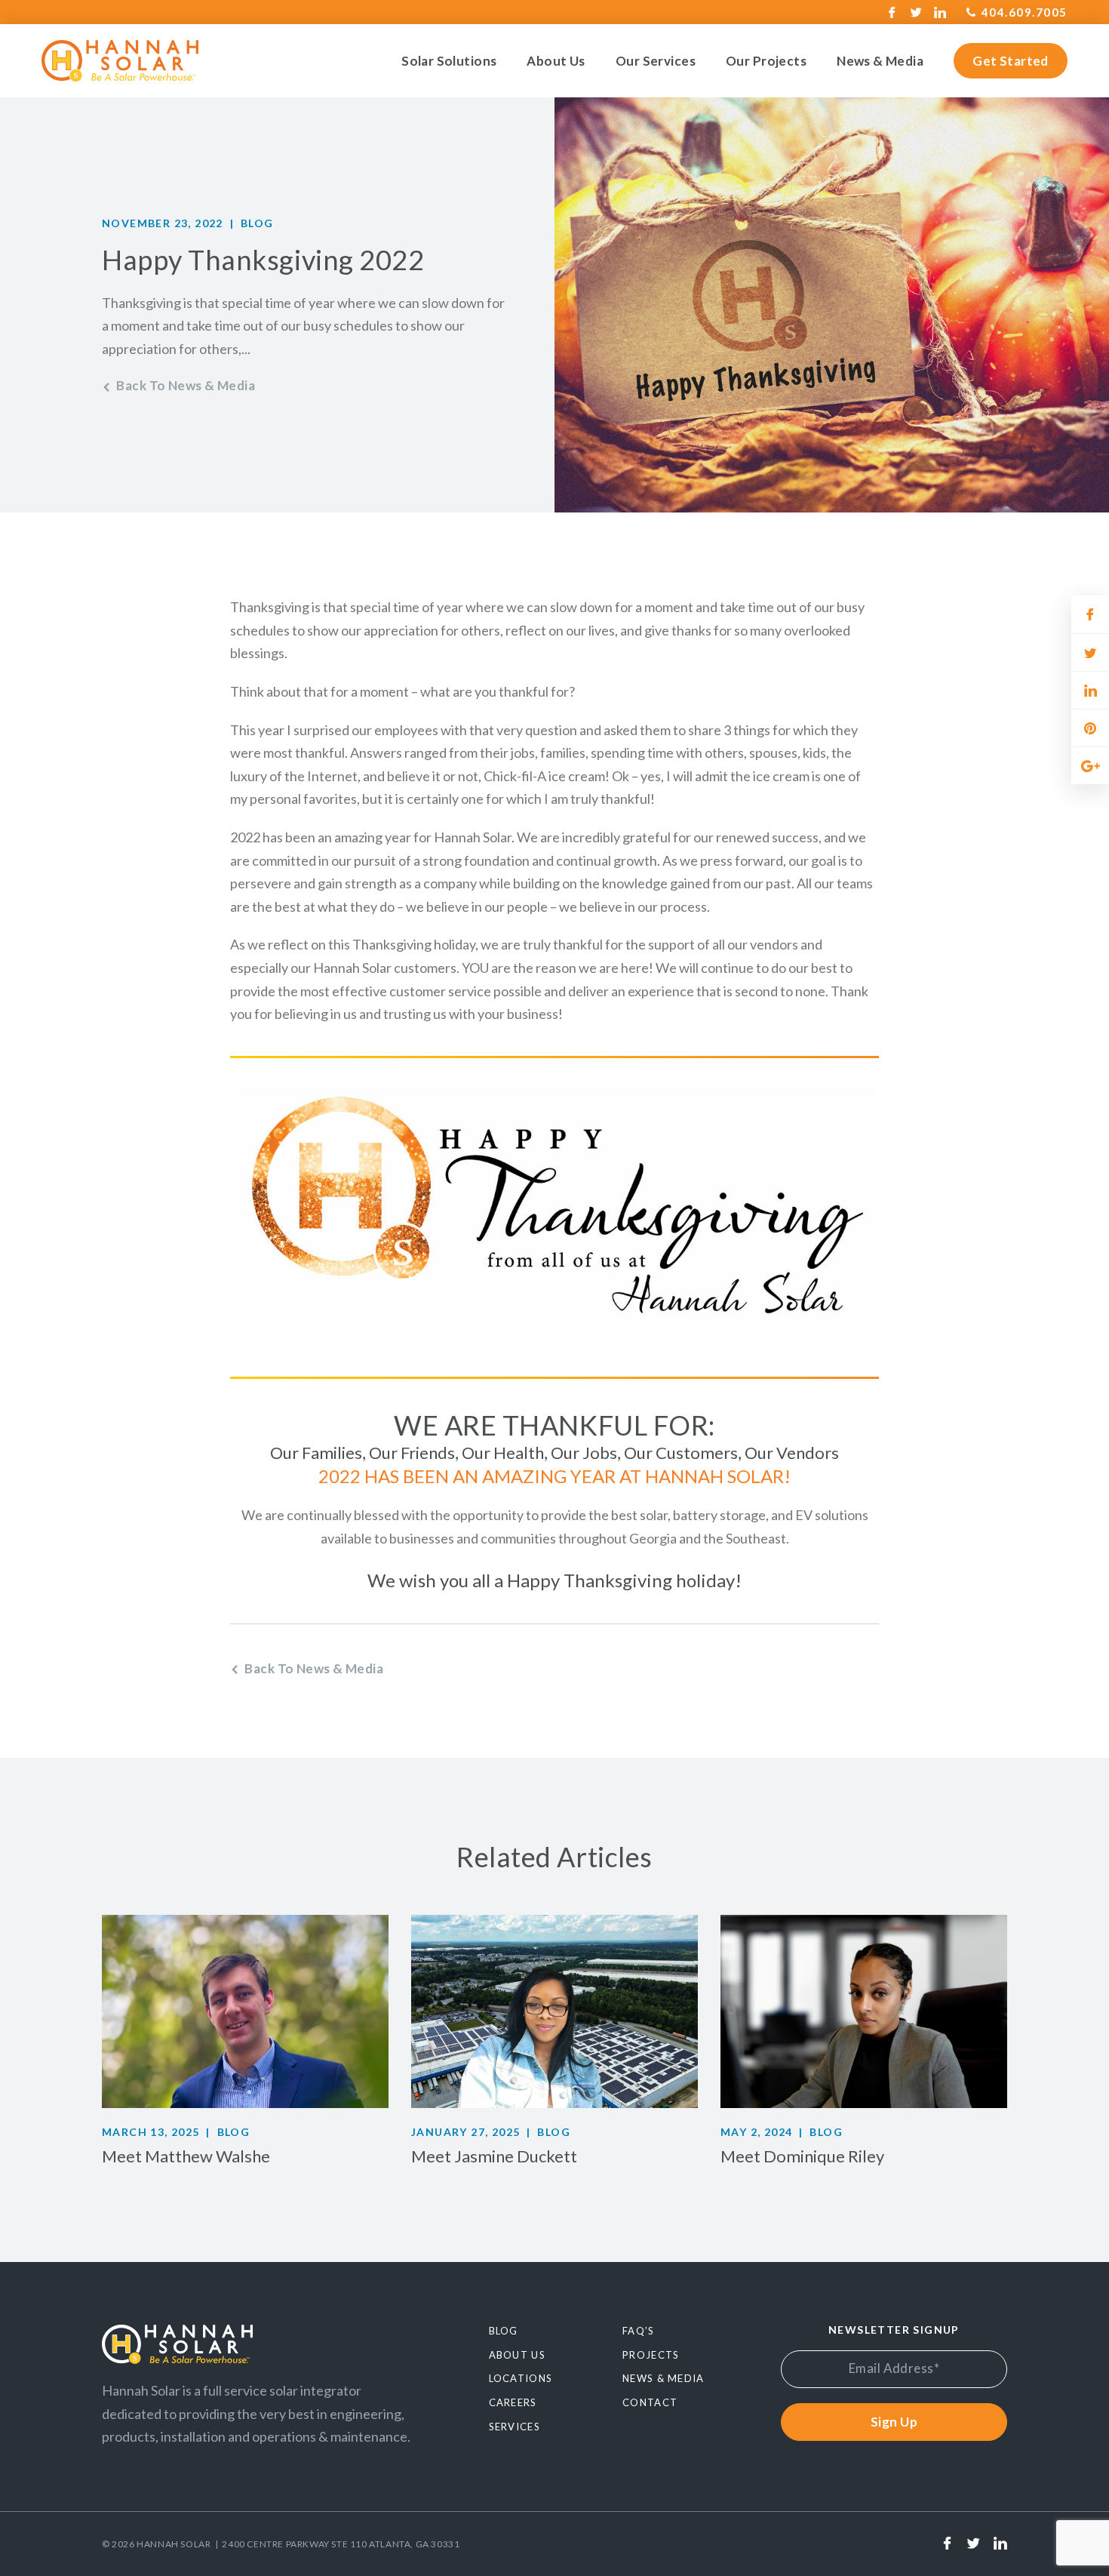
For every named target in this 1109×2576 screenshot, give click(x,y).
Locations (521, 2378)
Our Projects (766, 61)
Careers (513, 2402)
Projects (651, 2355)
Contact (650, 2402)
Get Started (1011, 61)
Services (515, 2427)
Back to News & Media (186, 385)
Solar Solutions (449, 61)
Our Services (656, 61)
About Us (556, 61)
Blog (257, 223)
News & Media (880, 61)
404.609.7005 (1025, 12)
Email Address (894, 2368)
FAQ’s (639, 2331)
